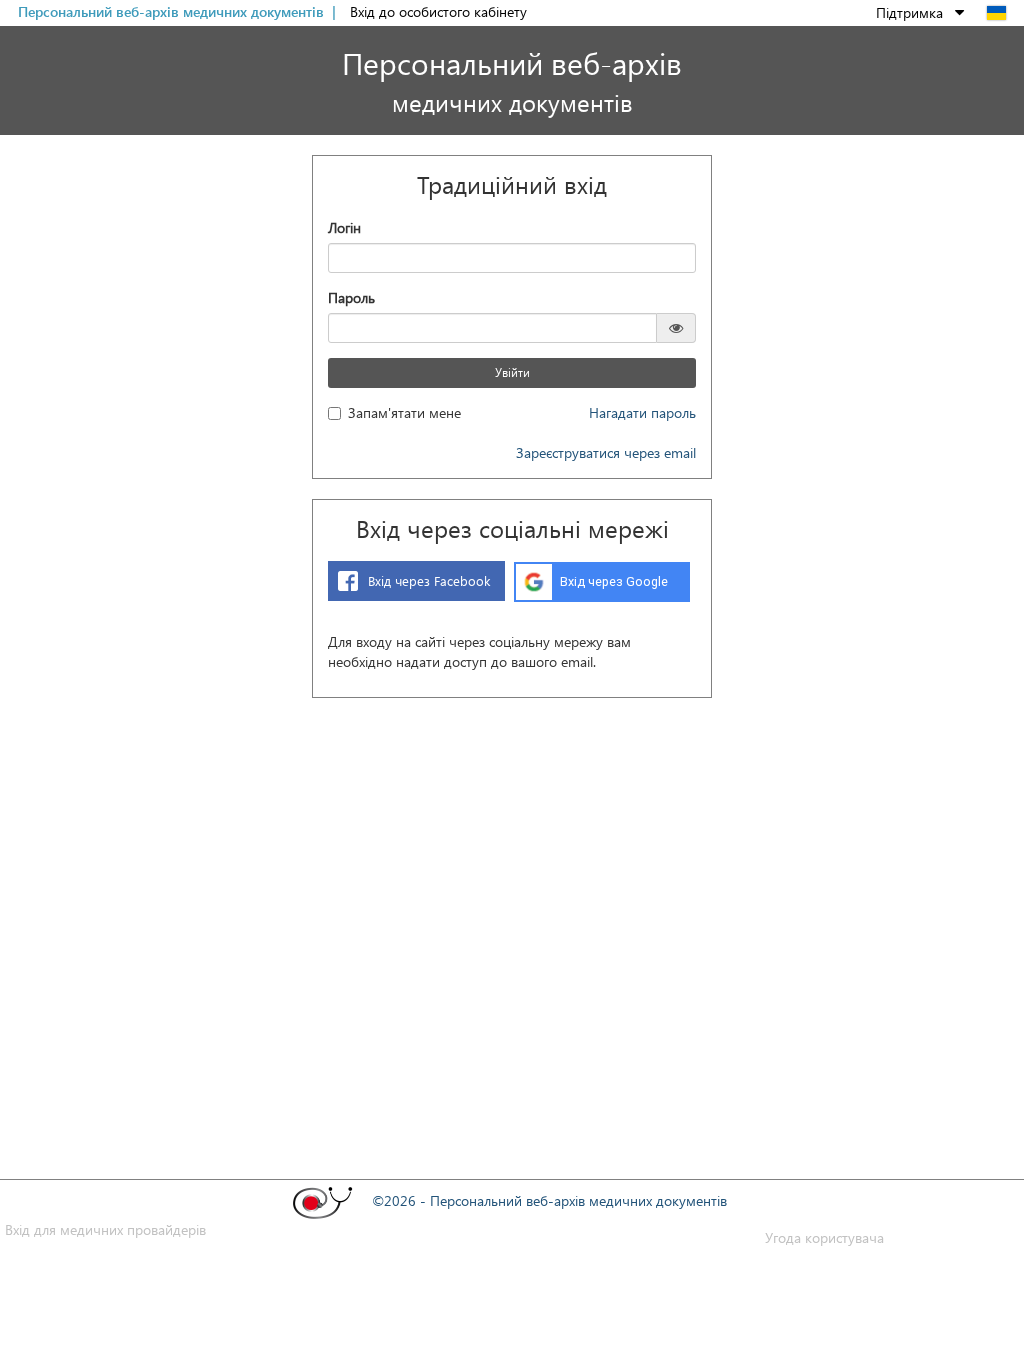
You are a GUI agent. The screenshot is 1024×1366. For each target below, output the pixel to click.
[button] (921, 12)
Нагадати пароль (642, 412)
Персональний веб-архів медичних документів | (179, 11)
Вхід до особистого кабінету (438, 11)
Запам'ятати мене (404, 412)
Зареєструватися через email (606, 452)
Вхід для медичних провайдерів (105, 1229)
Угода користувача (824, 1237)
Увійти (512, 372)
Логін (344, 227)
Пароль (351, 297)
